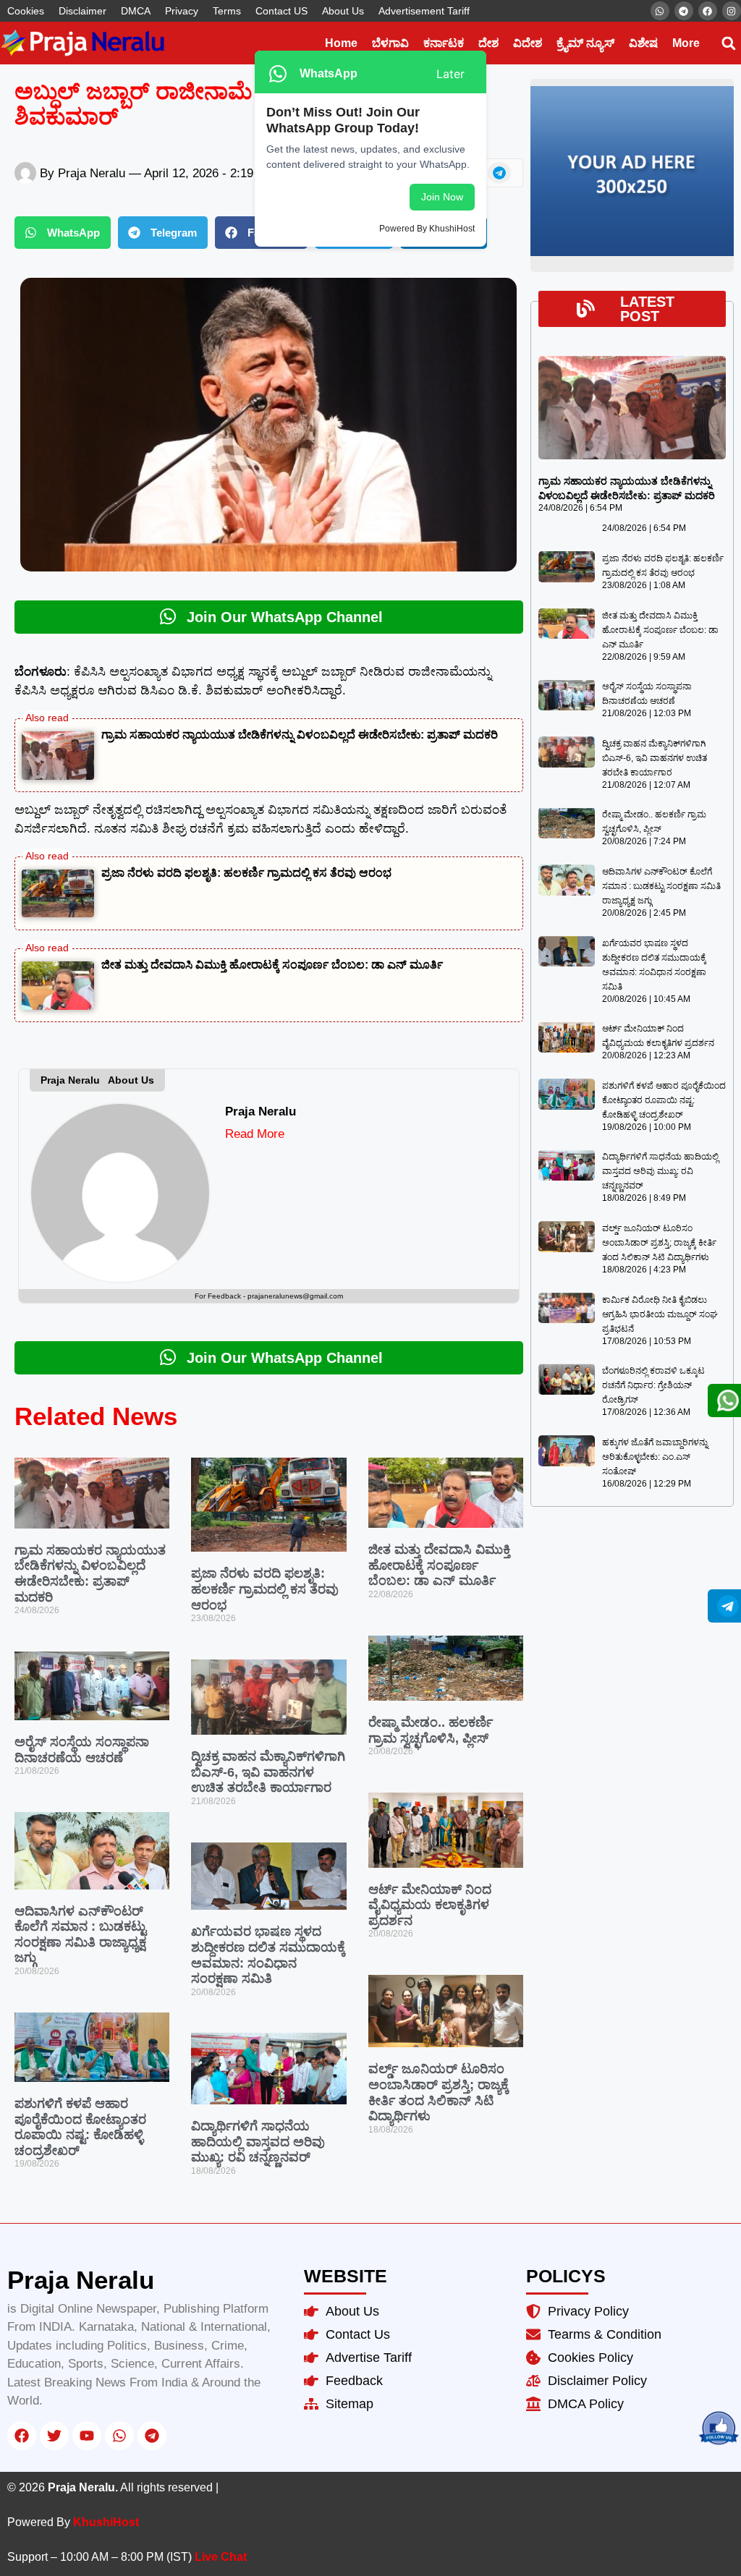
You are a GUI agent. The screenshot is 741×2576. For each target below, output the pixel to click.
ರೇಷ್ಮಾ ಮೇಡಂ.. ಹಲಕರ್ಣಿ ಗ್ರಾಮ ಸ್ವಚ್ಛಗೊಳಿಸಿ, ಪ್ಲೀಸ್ (431, 1730)
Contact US (281, 11)
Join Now (442, 197)
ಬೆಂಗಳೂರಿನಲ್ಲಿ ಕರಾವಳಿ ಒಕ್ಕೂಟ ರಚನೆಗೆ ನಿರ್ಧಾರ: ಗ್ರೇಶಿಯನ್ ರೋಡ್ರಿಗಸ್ (653, 1385)
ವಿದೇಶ (528, 43)
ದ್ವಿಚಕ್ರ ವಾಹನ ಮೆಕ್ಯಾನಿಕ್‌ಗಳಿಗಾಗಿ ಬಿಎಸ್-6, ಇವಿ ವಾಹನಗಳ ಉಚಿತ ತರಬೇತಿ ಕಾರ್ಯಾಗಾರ (268, 1772)
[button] (728, 43)
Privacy (182, 11)
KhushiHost (106, 2522)
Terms (227, 11)
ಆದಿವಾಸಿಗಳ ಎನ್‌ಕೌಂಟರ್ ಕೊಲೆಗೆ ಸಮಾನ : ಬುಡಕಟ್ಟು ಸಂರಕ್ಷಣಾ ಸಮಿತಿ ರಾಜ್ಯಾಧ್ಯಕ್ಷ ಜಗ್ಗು (80, 1935)
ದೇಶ (488, 43)
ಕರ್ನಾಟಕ (444, 43)
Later (450, 74)
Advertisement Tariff (424, 11)
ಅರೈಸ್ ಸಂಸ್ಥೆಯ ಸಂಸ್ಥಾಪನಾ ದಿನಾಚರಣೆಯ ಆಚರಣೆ (82, 1750)
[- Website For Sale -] (632, 253)
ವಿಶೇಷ (643, 43)
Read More (255, 1134)
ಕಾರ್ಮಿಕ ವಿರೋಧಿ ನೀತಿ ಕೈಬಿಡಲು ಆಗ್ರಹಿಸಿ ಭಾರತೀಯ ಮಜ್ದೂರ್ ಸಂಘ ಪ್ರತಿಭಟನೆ (660, 1314)
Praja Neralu (261, 1111)
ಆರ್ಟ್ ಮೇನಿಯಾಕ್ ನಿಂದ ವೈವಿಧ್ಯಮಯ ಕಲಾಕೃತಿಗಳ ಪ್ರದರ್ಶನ (430, 1905)
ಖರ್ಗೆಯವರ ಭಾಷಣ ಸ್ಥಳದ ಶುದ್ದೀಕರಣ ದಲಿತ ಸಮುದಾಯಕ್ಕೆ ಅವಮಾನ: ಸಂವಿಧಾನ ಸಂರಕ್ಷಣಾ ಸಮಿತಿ (268, 1955)
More (686, 43)
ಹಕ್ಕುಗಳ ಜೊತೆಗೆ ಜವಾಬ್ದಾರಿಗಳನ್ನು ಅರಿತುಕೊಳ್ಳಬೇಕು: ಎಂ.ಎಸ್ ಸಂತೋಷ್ (655, 1457)
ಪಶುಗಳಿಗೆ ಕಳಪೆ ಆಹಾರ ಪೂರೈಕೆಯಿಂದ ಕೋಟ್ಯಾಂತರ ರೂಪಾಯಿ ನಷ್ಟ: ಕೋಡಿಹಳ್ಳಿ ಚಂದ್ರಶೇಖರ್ (80, 2127)
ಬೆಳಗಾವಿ (390, 43)
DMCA (136, 11)
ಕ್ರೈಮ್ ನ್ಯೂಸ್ (585, 43)
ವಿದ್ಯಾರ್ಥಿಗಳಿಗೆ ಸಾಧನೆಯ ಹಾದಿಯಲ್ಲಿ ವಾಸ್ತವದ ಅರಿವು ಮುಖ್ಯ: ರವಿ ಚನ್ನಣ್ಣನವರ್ (258, 2142)
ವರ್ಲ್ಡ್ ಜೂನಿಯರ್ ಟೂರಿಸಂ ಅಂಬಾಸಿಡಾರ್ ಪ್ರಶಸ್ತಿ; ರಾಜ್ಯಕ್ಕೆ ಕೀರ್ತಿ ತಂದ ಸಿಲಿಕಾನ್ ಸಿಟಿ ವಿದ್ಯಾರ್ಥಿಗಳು (439, 2092)
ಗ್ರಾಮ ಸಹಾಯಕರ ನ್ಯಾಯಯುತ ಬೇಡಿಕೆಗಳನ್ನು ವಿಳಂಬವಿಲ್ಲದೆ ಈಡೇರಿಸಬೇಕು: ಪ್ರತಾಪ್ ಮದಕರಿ (300, 735)
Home (341, 43)
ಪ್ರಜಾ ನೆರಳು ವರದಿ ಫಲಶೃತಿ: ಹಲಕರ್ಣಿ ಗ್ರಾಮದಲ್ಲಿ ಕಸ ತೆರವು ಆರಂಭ (246, 873)
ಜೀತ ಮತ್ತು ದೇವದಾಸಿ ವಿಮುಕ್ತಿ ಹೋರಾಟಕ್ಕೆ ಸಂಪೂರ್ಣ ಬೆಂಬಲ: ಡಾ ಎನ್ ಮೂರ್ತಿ (272, 965)
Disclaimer (82, 11)
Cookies (26, 11)
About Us (343, 11)
